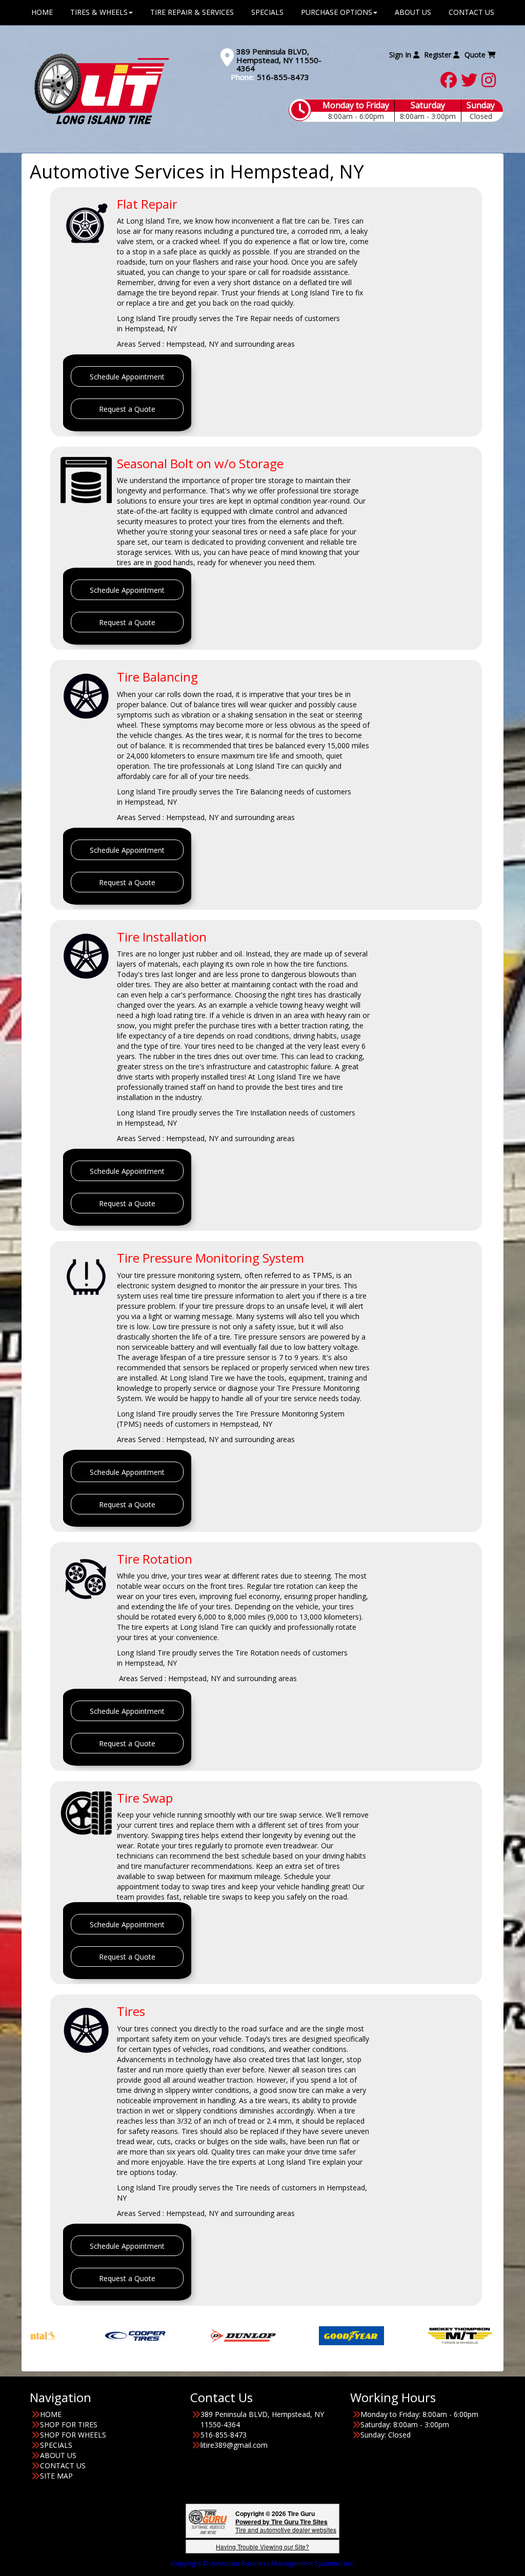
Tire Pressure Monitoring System (210, 1258)
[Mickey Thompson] (386, 2335)
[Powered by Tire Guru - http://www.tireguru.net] (208, 2521)
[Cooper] (61, 2335)
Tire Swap (145, 1798)
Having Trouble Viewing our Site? (262, 2547)
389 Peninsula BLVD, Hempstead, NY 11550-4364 (279, 60)
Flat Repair (147, 204)
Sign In (401, 55)
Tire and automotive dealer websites (286, 2525)
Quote (476, 55)
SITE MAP (56, 2476)
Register (439, 55)
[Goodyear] (278, 2335)
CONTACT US (63, 2465)
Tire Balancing (157, 677)
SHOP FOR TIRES (69, 2424)
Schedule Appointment (127, 377)
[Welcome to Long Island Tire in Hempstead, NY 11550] (102, 88)
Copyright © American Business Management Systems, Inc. (263, 2563)
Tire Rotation (155, 1559)
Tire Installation (162, 937)
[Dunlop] (169, 2335)
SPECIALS (56, 2445)
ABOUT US (58, 2455)
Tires (131, 2011)
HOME (51, 2414)
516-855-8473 (283, 77)
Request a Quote (127, 409)
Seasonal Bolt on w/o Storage (200, 463)
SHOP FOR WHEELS (73, 2435)
